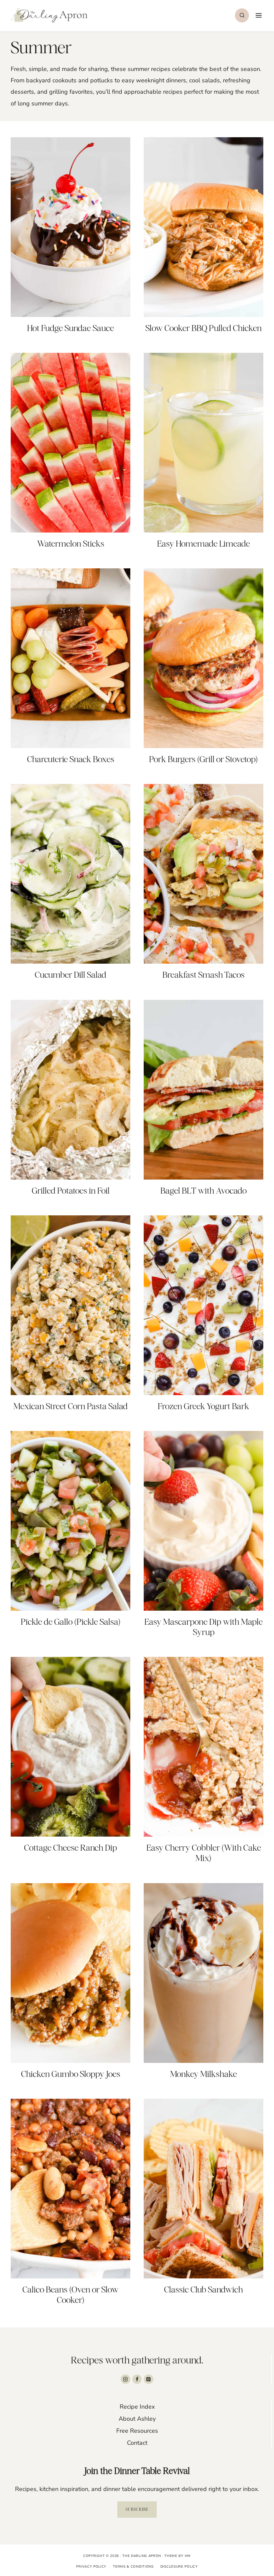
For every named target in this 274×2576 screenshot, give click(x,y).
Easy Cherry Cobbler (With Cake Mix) (204, 1853)
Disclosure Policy (179, 2567)
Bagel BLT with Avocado (203, 1191)
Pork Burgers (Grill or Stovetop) (203, 759)
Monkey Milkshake (203, 2074)
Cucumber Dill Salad (71, 975)
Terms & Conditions (133, 2567)
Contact (137, 2443)
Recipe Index (137, 2407)
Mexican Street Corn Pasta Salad (71, 1406)
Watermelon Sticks (71, 544)
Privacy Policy (91, 2567)
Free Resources (137, 2431)
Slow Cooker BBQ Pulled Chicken (203, 328)
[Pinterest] (149, 2379)
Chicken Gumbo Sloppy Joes (71, 2074)
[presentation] (71, 227)
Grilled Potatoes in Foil (71, 1191)
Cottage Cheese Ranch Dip (71, 1848)
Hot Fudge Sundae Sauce (71, 328)
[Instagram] (125, 2379)
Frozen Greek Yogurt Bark (203, 1406)
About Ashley (137, 2419)
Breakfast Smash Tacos (203, 975)
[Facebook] (137, 2379)
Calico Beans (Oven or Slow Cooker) (71, 2295)
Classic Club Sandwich (203, 2289)
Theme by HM (178, 2556)
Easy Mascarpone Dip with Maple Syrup (203, 1627)
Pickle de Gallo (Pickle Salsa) (71, 1622)
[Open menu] (258, 15)
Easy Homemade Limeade (203, 544)
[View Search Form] (242, 15)
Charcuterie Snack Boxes (71, 759)
